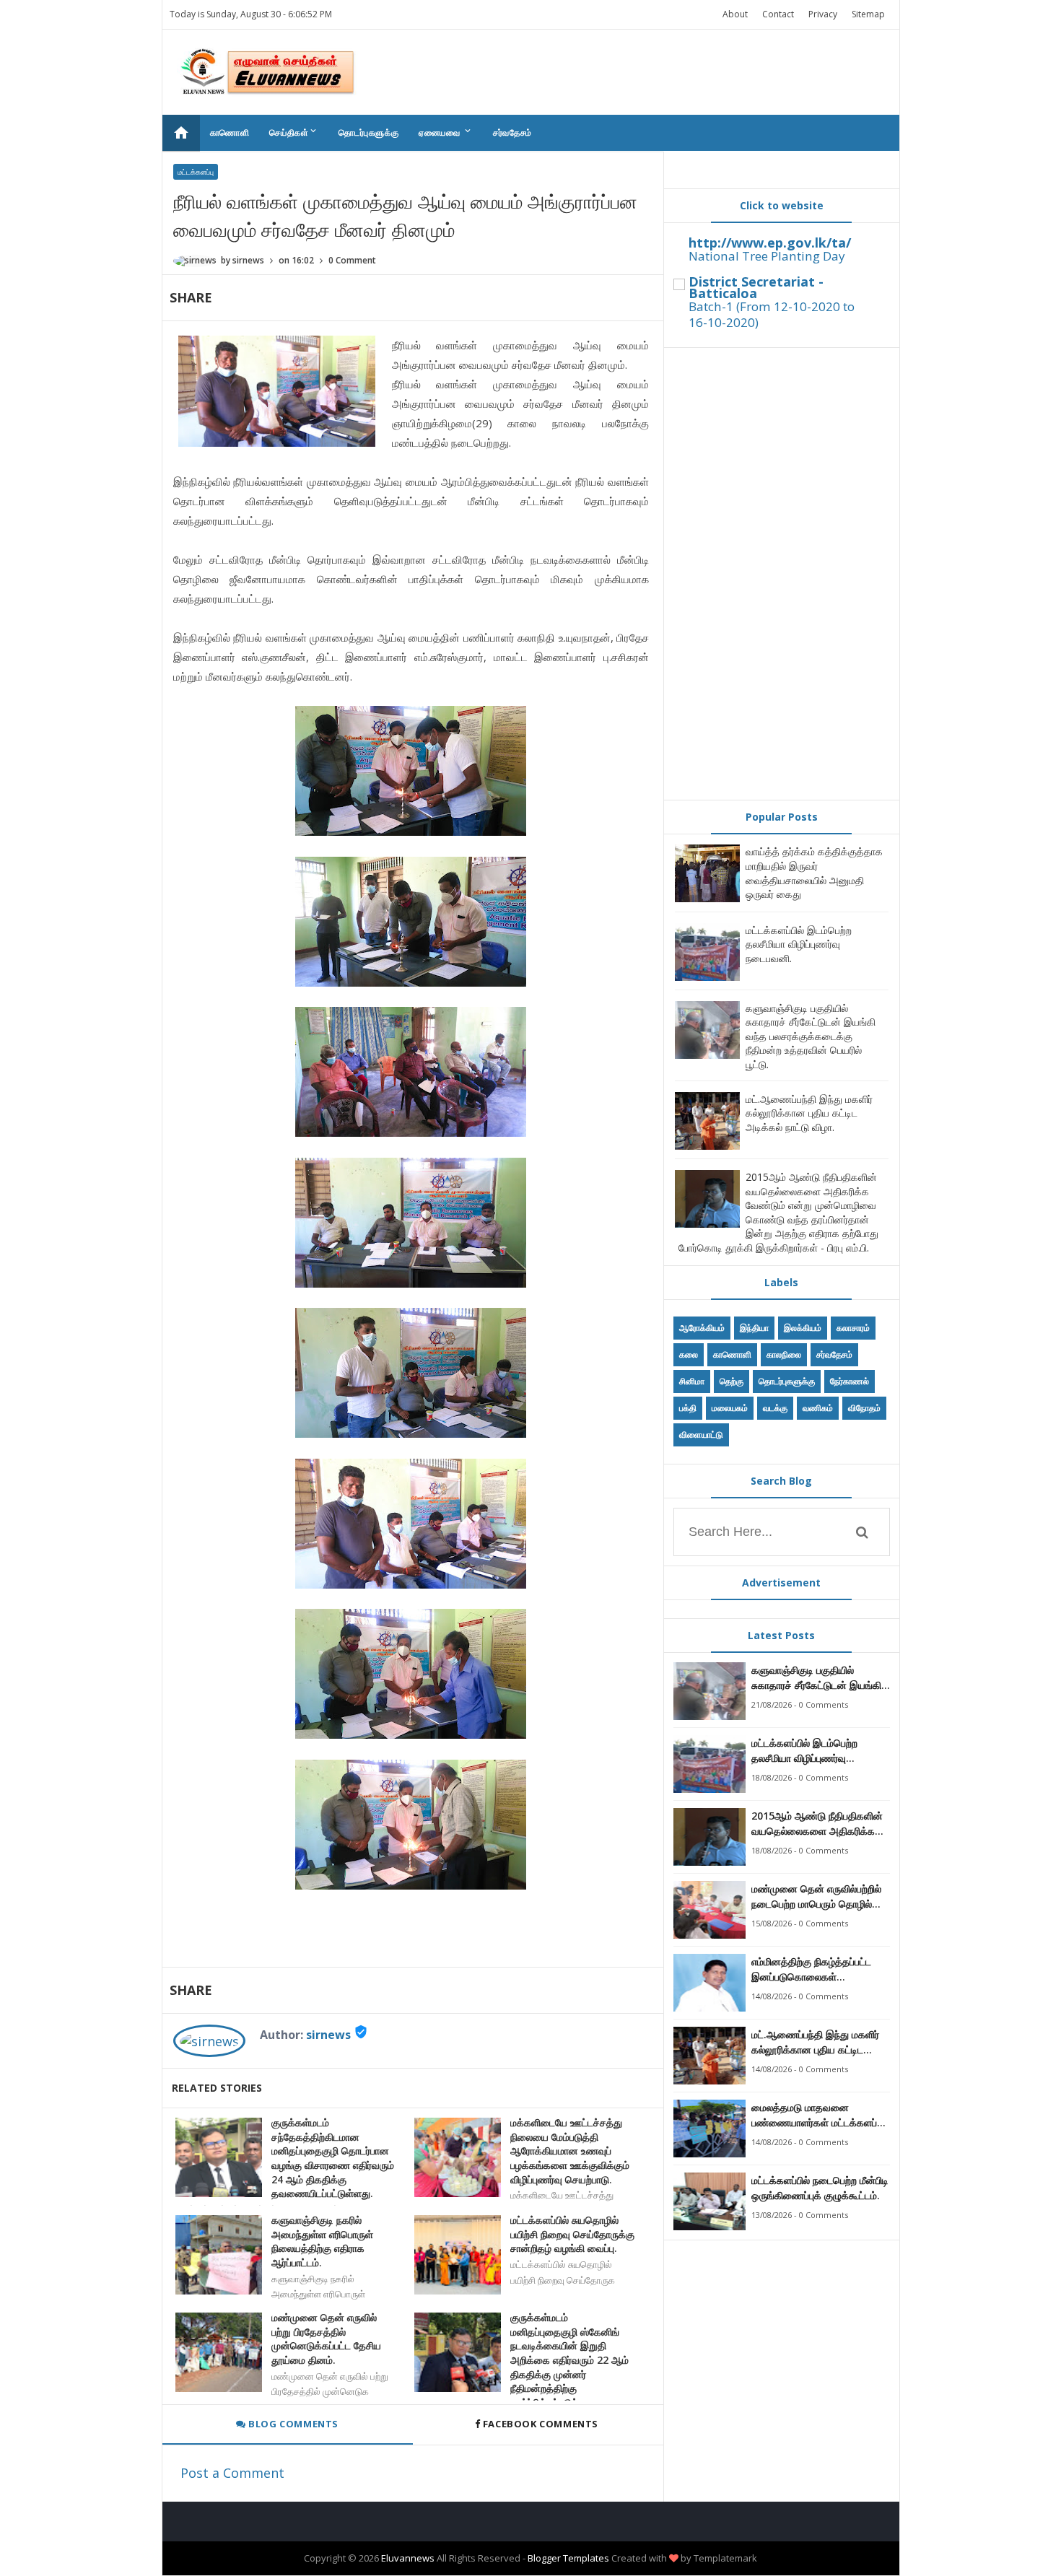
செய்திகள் (294, 132)
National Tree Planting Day (767, 256)
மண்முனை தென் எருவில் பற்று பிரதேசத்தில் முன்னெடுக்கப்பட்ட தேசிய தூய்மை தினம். (326, 2339)
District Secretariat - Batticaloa (756, 287)
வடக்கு (775, 1408)
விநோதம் (864, 1408)
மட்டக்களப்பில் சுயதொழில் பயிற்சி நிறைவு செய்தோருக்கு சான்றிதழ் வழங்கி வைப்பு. (572, 2234)
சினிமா (692, 1381)
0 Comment (352, 260)
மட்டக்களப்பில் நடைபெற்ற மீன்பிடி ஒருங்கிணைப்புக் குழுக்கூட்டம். (820, 2188)
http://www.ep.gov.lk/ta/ (770, 243)
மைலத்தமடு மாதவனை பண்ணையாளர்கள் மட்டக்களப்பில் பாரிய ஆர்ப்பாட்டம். (821, 2115)
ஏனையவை (446, 132)
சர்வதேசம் (512, 132)
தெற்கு (732, 1381)
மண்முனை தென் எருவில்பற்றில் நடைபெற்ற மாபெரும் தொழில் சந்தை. (816, 1896)
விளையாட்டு (701, 1435)
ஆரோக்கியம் (702, 1328)
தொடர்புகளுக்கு (368, 132)
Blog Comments (292, 2424)
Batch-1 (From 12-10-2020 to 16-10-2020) (772, 314)
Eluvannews (408, 2558)
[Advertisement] (782, 574)
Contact (778, 14)
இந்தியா (754, 1328)
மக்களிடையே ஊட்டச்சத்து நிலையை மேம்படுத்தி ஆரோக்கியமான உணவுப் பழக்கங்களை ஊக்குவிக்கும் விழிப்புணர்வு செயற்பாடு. (570, 2151)
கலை (689, 1354)
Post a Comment (232, 2473)
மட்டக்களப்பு (196, 172)
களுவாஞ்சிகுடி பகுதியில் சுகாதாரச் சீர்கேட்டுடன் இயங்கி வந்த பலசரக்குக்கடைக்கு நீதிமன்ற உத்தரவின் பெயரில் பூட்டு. (811, 1036)
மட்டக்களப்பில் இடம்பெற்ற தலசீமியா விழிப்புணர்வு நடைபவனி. (799, 944)
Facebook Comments (540, 2424)
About (735, 14)
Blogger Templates (568, 2558)
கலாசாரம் (853, 1328)
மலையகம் (730, 1408)
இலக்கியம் (803, 1328)
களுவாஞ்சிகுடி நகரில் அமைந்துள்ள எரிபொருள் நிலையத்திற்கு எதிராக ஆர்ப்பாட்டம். (322, 2241)
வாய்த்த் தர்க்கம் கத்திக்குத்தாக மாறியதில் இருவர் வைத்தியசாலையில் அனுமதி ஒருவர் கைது (814, 873)
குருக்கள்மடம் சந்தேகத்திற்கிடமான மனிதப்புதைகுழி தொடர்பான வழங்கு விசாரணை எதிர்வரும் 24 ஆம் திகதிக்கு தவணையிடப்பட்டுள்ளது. (333, 2158)
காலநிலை (784, 1354)
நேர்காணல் (850, 1381)
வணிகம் (818, 1408)
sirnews (328, 2035)
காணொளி (230, 132)
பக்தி (688, 1408)
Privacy (823, 14)
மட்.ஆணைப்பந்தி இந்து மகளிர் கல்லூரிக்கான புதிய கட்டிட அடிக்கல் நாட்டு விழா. (809, 1113)
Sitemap (868, 14)
